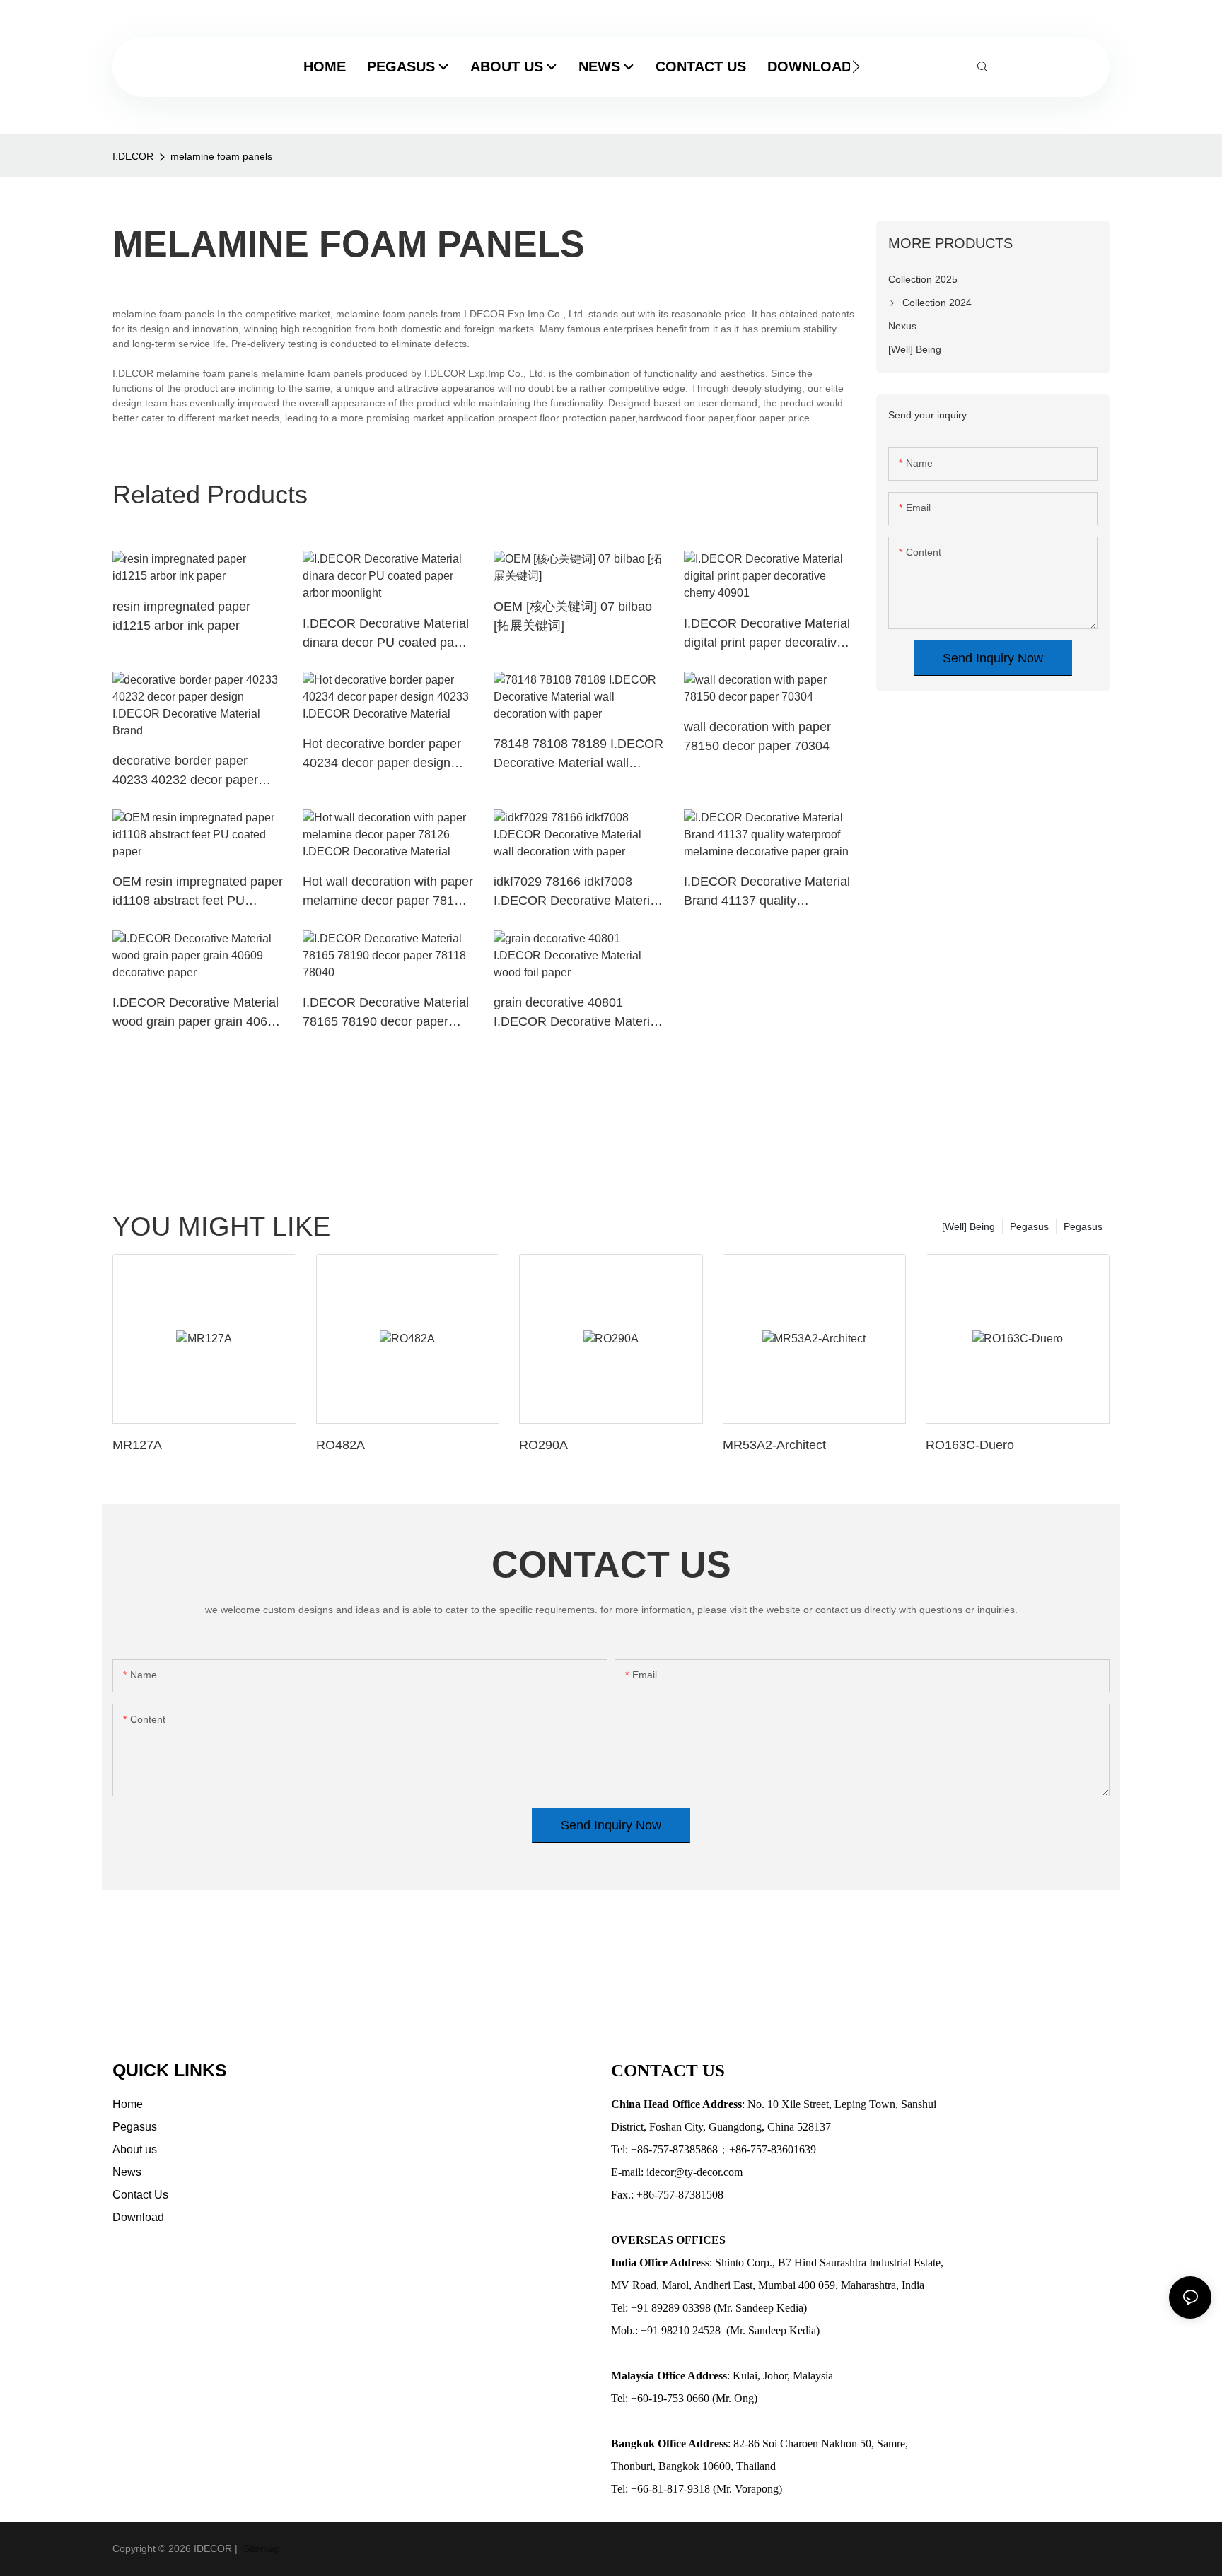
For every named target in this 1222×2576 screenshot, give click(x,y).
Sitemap (260, 2548)
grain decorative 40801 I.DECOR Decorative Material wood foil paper (577, 1013)
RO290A (543, 1445)
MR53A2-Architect (774, 1445)
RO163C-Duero (970, 1445)
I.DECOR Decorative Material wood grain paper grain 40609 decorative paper (197, 1013)
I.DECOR (133, 156)
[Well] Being (968, 1226)
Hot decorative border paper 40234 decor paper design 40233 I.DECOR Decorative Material (382, 755)
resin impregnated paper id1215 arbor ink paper (181, 616)
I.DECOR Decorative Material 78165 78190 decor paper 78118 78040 (386, 1013)
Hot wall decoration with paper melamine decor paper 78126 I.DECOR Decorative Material (388, 892)
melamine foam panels (221, 156)
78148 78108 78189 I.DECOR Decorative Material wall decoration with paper (578, 755)
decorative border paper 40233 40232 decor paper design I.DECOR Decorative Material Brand (192, 772)
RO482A (341, 1445)
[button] (856, 66)
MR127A (137, 1445)
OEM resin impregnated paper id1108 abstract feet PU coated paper (198, 892)
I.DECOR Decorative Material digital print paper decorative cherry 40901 (767, 634)
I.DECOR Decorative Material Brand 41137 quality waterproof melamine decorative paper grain (767, 892)
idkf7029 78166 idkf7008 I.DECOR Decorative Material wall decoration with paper (577, 892)
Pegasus (1083, 1226)
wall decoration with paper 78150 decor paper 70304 (757, 736)
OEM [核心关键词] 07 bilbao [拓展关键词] (573, 616)
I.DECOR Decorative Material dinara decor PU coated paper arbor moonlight (388, 634)
